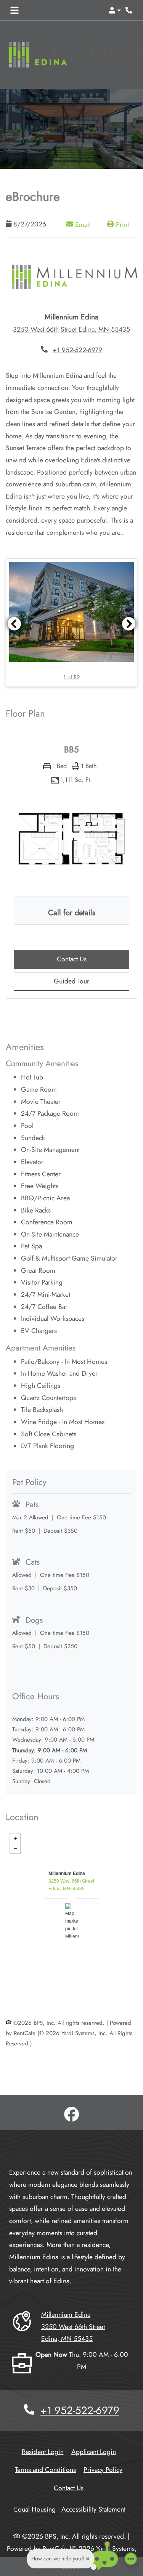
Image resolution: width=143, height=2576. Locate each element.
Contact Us (69, 2488)
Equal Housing (35, 2509)
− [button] (15, 1848)
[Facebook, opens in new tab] (72, 2116)
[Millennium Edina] (72, 1920)
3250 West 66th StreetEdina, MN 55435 (71, 1884)
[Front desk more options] (131, 2559)
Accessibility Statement (93, 2509)
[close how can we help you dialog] (88, 2559)
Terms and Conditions (45, 2469)
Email (86, 224)
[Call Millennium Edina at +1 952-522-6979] (129, 10)
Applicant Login (94, 2452)
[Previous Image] (14, 624)
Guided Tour (83, 981)
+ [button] (15, 1838)
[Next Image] (129, 624)
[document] (71, 1920)
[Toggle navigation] (14, 10)
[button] (115, 10)
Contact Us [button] (93, 959)
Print (121, 225)
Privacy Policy (103, 2469)
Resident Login (43, 2452)
